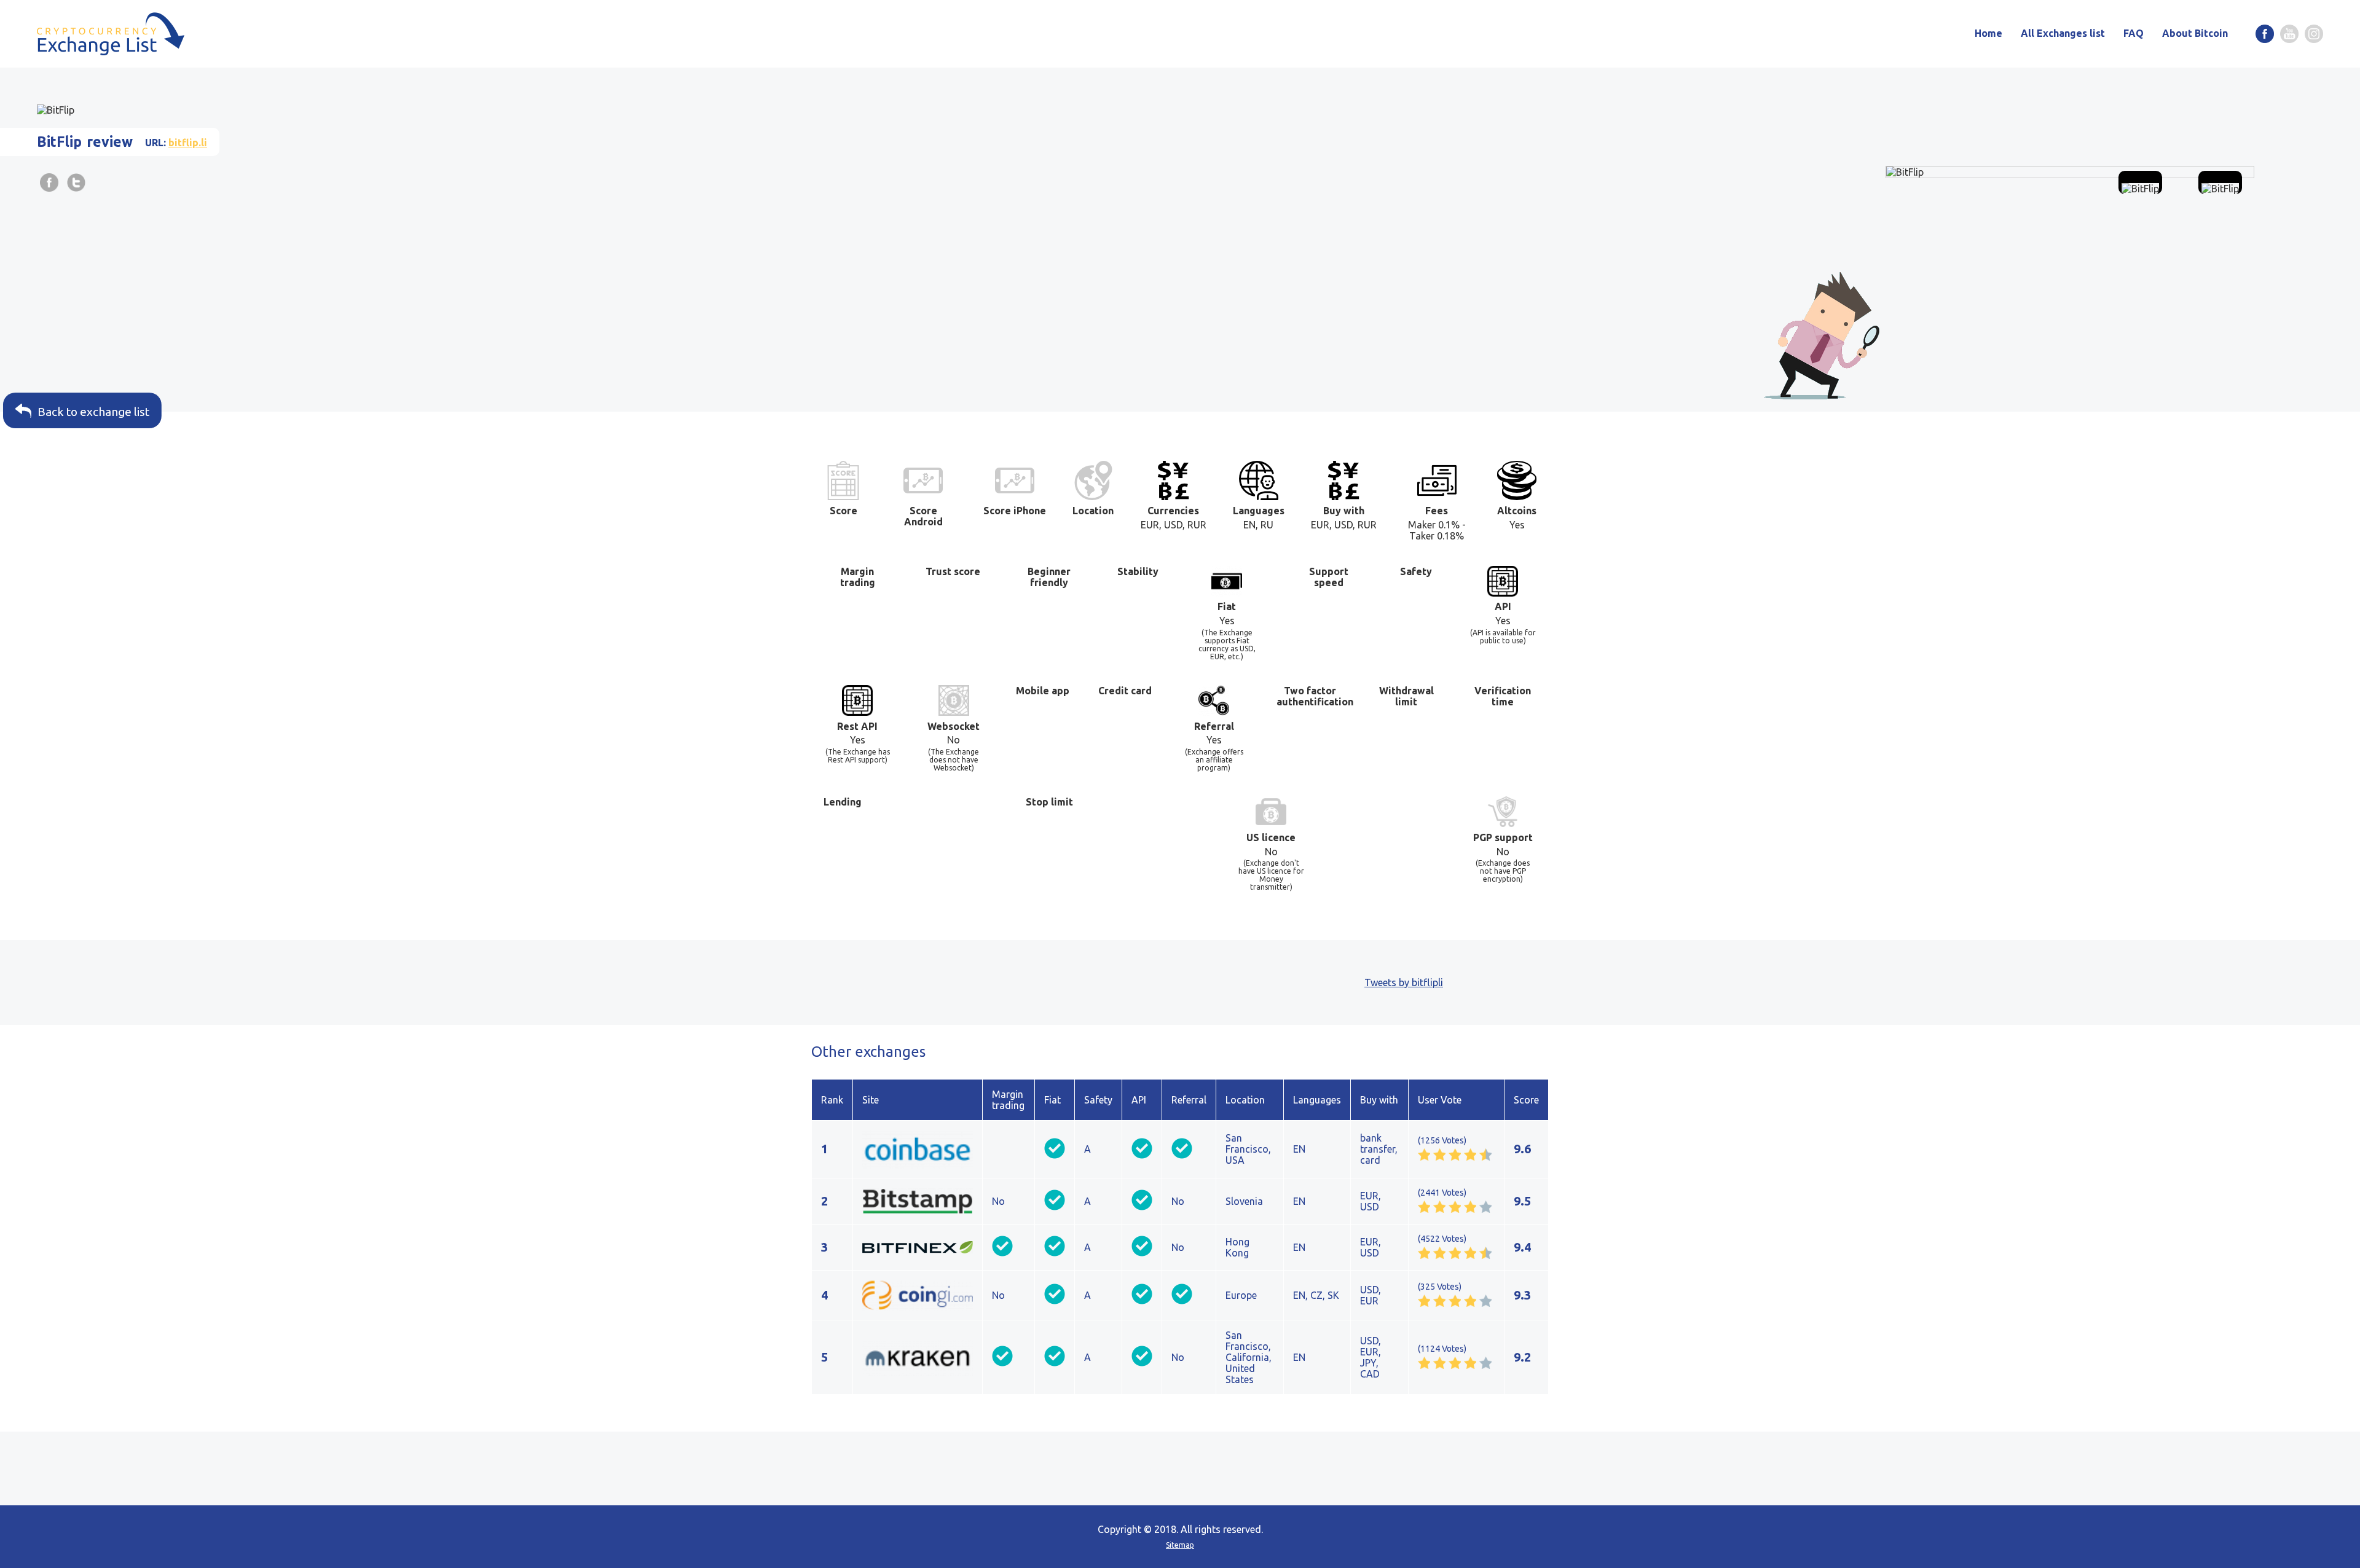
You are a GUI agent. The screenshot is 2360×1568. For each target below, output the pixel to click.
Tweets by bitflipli (1404, 982)
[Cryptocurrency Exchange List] (111, 34)
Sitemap (1180, 1545)
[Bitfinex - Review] (918, 1247)
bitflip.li (188, 143)
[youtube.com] (2289, 34)
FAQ (2134, 33)
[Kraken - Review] (918, 1357)
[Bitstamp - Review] (918, 1201)
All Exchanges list (2063, 33)
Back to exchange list (92, 412)
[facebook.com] (2265, 34)
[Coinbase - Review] (918, 1149)
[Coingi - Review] (918, 1295)
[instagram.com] (2314, 34)
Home (1988, 33)
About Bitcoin (2195, 33)
